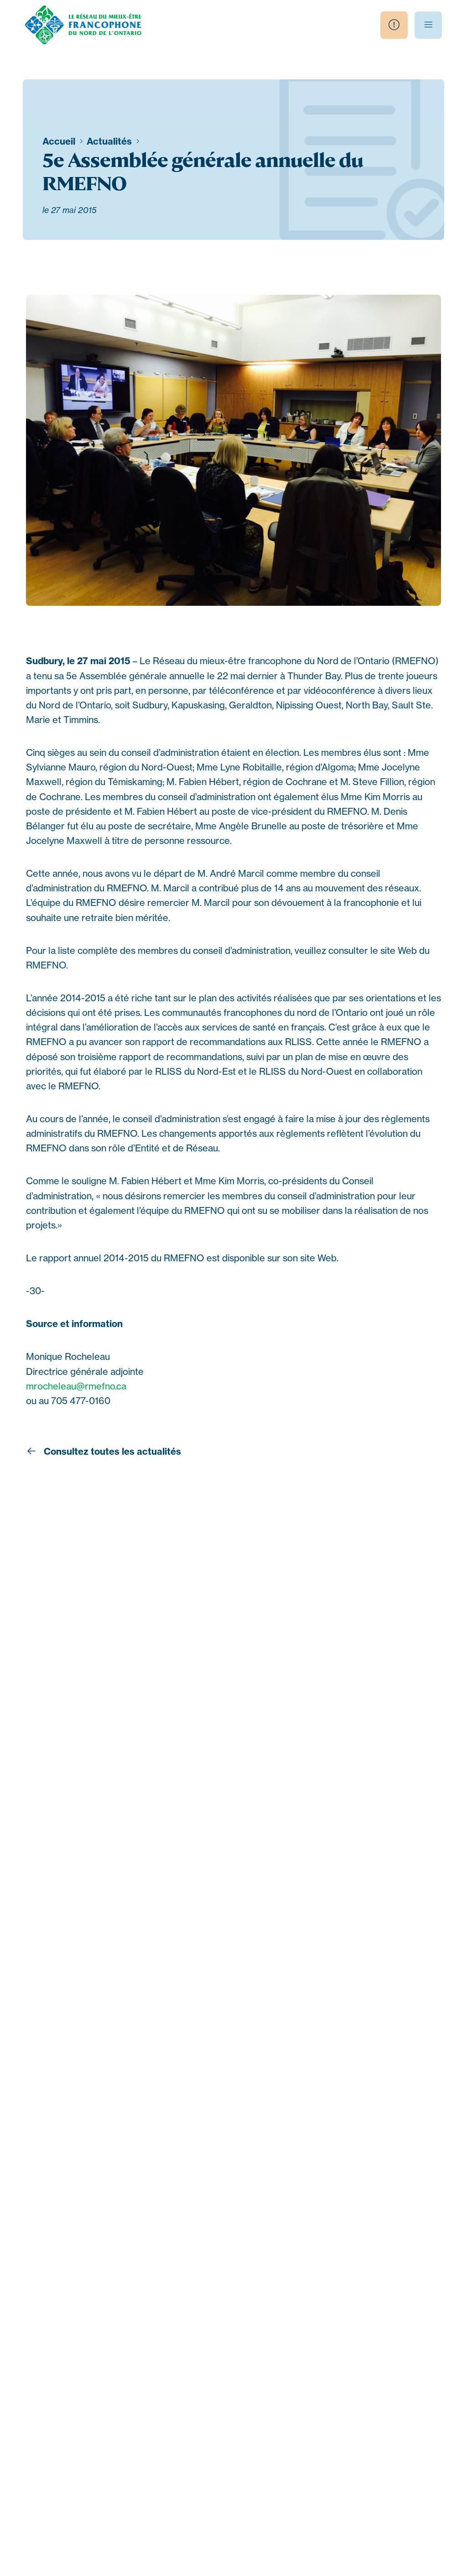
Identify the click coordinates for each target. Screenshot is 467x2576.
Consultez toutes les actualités (111, 1451)
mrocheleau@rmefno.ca (76, 1386)
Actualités (110, 141)
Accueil (60, 141)
